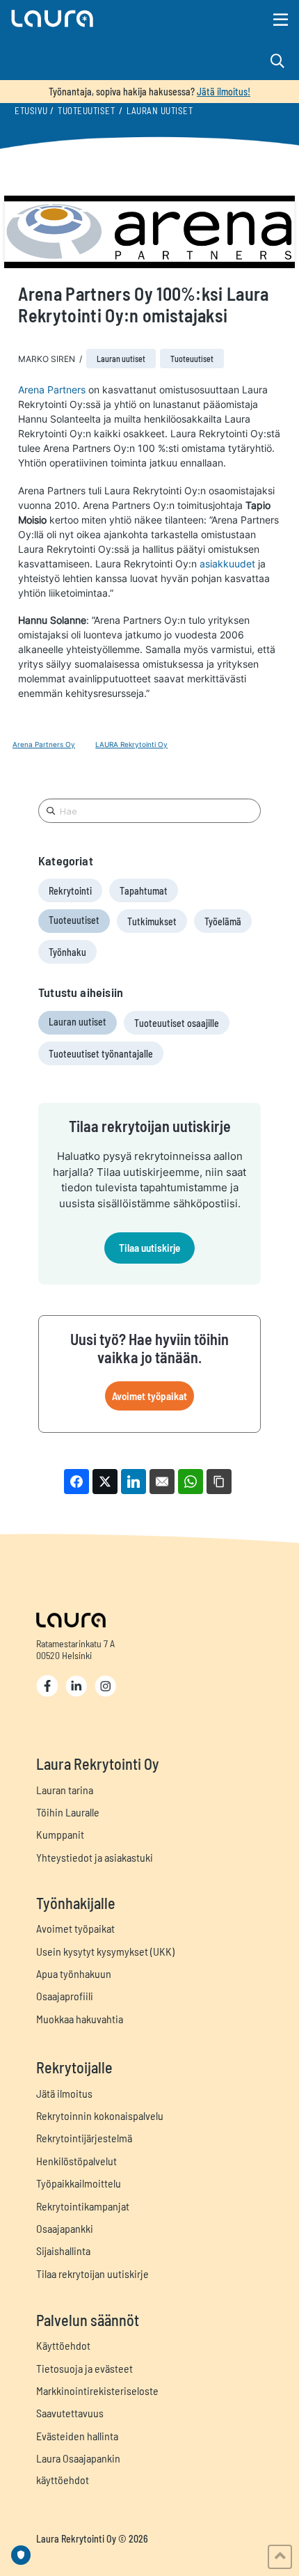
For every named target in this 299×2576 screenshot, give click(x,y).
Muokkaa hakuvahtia (80, 2019)
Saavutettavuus (70, 2413)
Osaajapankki (65, 2228)
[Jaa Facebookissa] (76, 1482)
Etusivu (31, 111)
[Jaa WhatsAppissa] (191, 1482)
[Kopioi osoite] (219, 1482)
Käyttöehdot (63, 2345)
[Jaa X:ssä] (105, 1482)
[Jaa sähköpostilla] (162, 1482)
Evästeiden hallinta (77, 2436)
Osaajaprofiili (65, 1996)
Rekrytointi (70, 891)
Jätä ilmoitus (64, 2093)
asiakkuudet (227, 564)
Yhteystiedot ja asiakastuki (95, 1857)
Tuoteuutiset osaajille (177, 1023)
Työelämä (223, 921)
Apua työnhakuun (74, 1973)
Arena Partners (52, 390)
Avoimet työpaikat (149, 1396)
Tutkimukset (152, 921)
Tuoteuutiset (86, 111)
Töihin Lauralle (68, 1812)
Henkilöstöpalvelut (76, 2161)
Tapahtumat (144, 891)
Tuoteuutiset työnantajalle (101, 1054)
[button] (105, 18)
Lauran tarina (65, 1790)
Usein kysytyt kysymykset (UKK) (105, 1951)
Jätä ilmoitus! (224, 92)
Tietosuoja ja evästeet (84, 2368)
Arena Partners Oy (44, 744)
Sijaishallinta (63, 2251)
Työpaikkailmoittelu (79, 2183)
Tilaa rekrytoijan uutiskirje (92, 2273)
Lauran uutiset (160, 111)
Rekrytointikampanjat (83, 2206)
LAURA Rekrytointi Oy (131, 744)
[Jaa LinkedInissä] (134, 1482)
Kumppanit (60, 1834)
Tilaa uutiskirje (149, 1248)
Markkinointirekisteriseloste (97, 2390)
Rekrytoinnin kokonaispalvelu (100, 2115)
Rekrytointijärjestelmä (84, 2138)
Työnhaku (67, 952)
